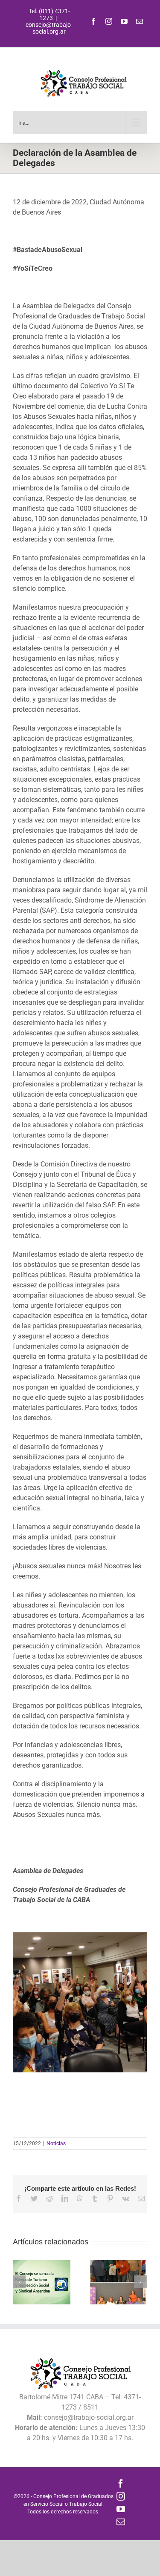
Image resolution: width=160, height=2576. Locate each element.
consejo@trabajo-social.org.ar (49, 28)
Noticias (56, 2143)
